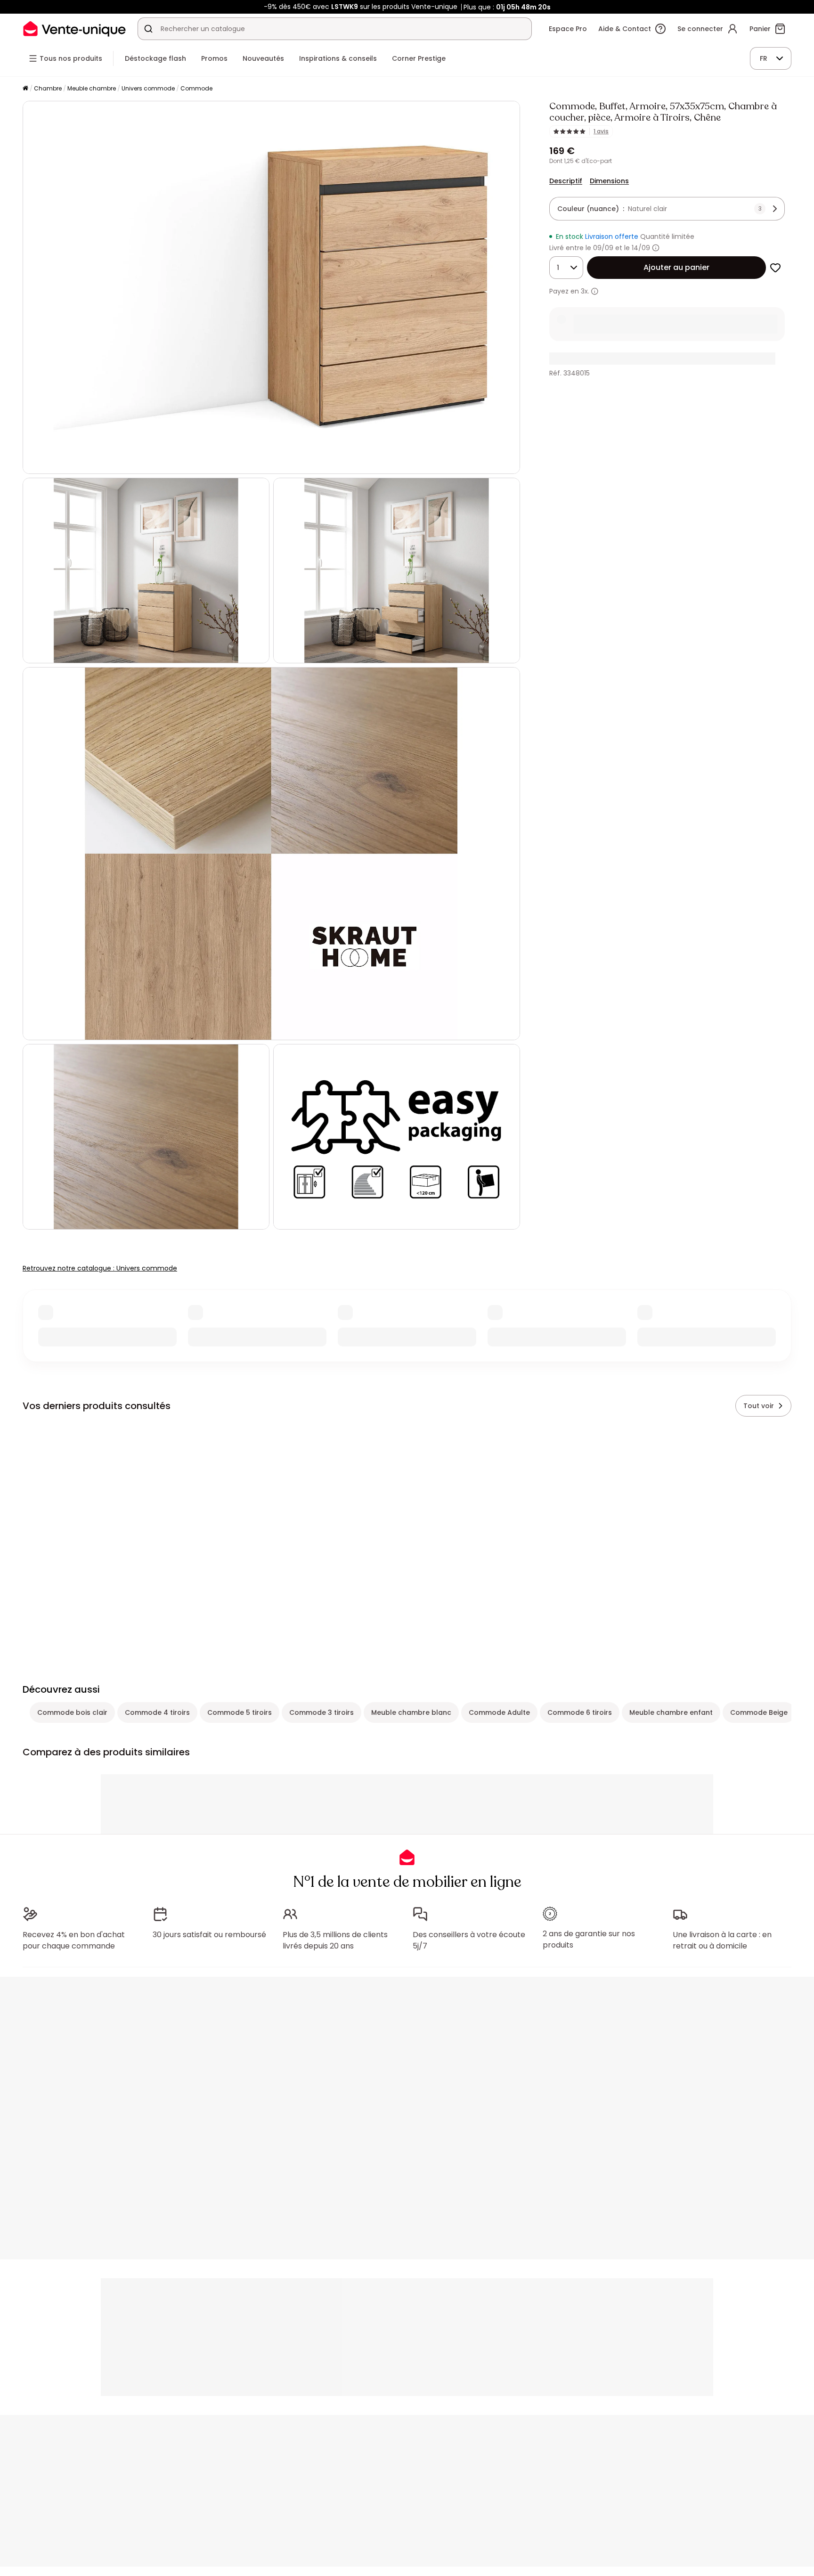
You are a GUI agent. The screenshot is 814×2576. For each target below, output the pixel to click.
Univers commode (148, 88)
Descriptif (566, 181)
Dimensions (609, 181)
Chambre (48, 88)
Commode (196, 88)
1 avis (601, 131)
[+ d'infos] (595, 291)
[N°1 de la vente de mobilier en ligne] (74, 29)
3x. (585, 291)
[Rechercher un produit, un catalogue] (148, 29)
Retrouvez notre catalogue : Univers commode (100, 1268)
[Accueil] (25, 89)
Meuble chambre (92, 88)
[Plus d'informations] (656, 248)
